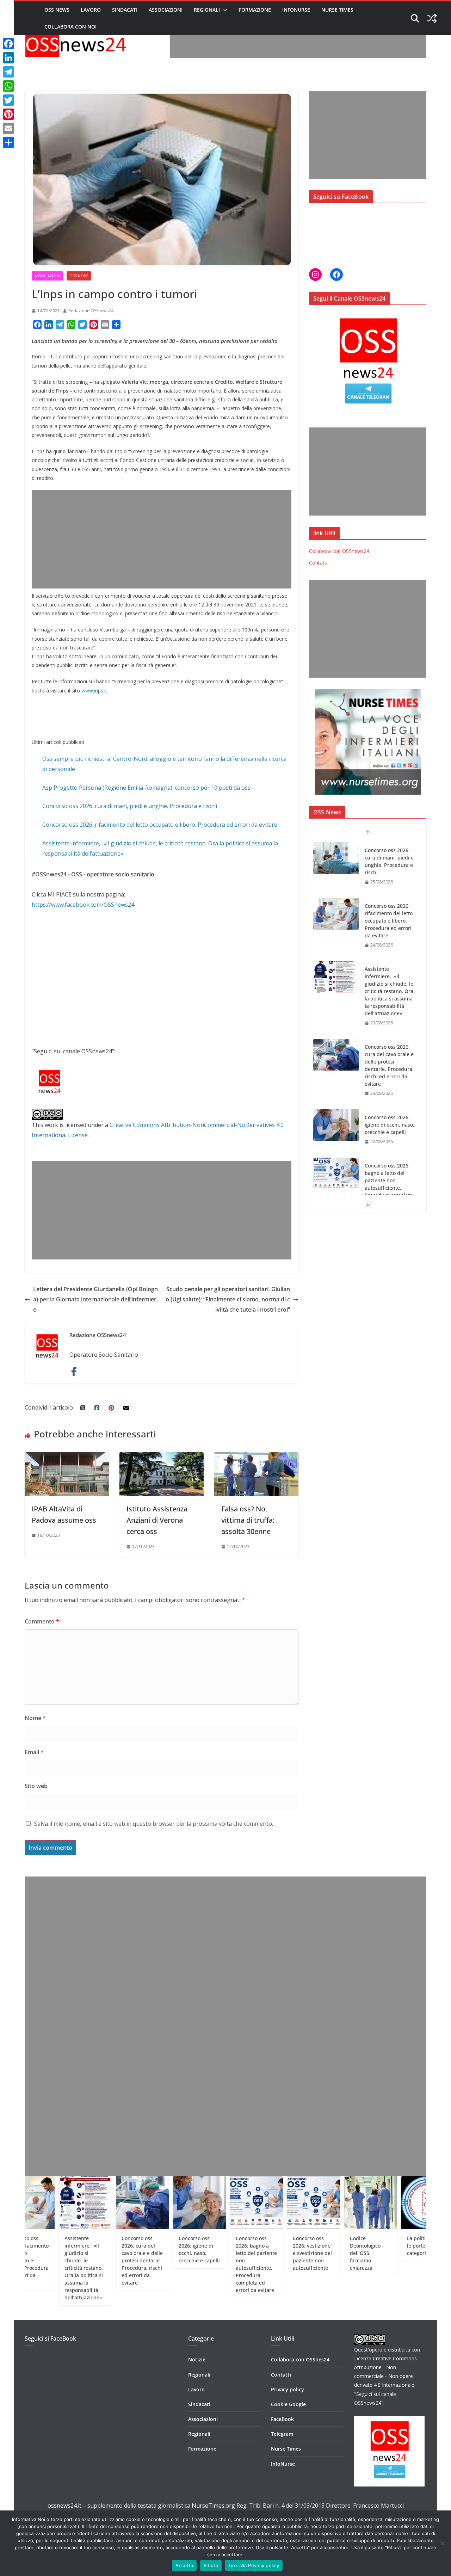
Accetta (184, 2565)
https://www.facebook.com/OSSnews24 (83, 905)
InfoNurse (296, 10)
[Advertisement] (298, 42)
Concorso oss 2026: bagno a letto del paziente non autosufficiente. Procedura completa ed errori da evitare (389, 1128)
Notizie (197, 2359)
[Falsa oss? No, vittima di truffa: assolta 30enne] (256, 1457)
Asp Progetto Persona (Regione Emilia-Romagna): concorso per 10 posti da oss (146, 788)
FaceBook (282, 2419)
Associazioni (166, 10)
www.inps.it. (95, 691)
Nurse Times (337, 10)
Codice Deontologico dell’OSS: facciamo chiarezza (312, 2253)
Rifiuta (211, 2565)
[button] (224, 10)
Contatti (318, 563)
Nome (35, 1718)
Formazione (255, 10)
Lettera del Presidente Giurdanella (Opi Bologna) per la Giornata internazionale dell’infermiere (95, 1299)
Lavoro (91, 10)
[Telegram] (8, 72)
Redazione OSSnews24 (91, 311)
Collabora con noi (70, 27)
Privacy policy (288, 2389)
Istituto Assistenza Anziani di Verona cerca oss (157, 1520)
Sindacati (125, 10)
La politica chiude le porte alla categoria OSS (375, 2246)
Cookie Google (288, 2404)
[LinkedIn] (8, 58)
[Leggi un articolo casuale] (432, 18)
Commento (42, 1621)
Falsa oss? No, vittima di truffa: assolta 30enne (248, 1520)
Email (34, 1752)
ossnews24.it (64, 2506)
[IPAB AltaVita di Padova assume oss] (67, 1457)
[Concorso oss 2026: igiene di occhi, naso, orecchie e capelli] (336, 1070)
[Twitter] (8, 100)
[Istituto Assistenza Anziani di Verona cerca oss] (162, 1457)
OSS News (57, 10)
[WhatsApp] (8, 86)
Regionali (207, 10)
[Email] (8, 128)
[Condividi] (8, 142)
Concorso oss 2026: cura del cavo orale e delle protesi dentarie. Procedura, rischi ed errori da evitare (389, 1010)
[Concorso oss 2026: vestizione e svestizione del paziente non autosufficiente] (336, 1188)
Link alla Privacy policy (254, 2565)
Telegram (282, 2434)
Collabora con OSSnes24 (300, 2359)
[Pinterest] (8, 114)
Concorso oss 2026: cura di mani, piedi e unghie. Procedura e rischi (130, 806)
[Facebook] (8, 44)
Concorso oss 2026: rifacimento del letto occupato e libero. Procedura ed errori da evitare (160, 825)
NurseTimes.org (213, 2506)
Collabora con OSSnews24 (339, 551)
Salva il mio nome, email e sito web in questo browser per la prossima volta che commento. (154, 1824)
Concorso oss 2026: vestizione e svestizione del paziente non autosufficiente (259, 2253)
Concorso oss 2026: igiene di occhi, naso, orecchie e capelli (390, 1069)
